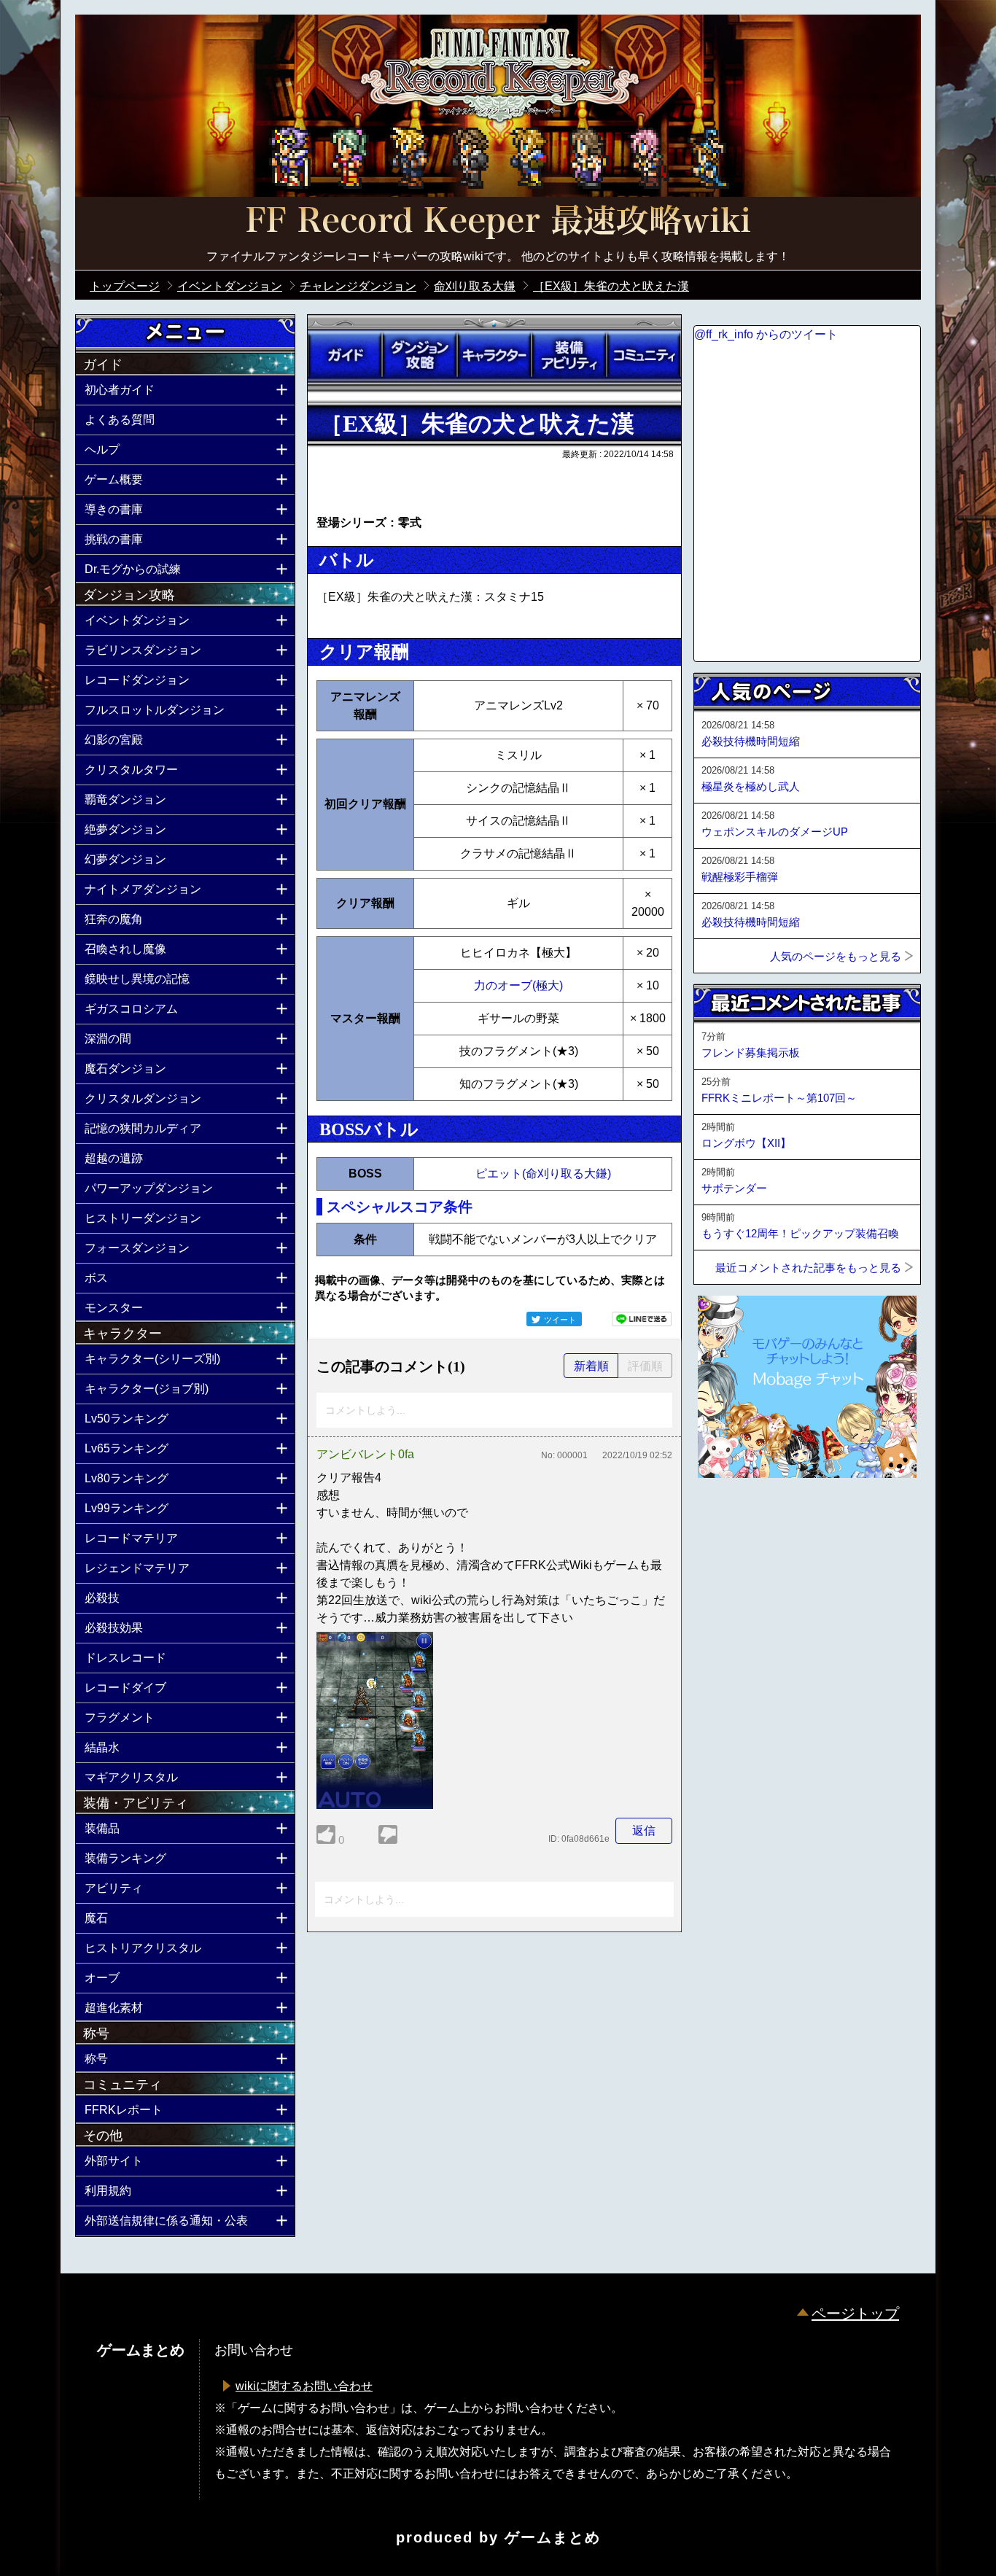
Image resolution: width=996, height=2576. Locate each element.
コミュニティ (644, 355)
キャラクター (494, 355)
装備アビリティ (569, 355)
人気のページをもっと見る (836, 956)
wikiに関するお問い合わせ (304, 2386)
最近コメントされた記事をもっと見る (808, 1268)
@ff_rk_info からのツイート (766, 334)
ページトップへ (730, 1517)
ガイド (345, 355)
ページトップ (855, 2314)
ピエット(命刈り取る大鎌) (543, 1174)
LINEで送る (642, 1319)
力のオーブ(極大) (518, 985)
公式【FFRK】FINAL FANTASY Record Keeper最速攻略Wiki (498, 222)
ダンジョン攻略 (419, 355)
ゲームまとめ (553, 2537)
